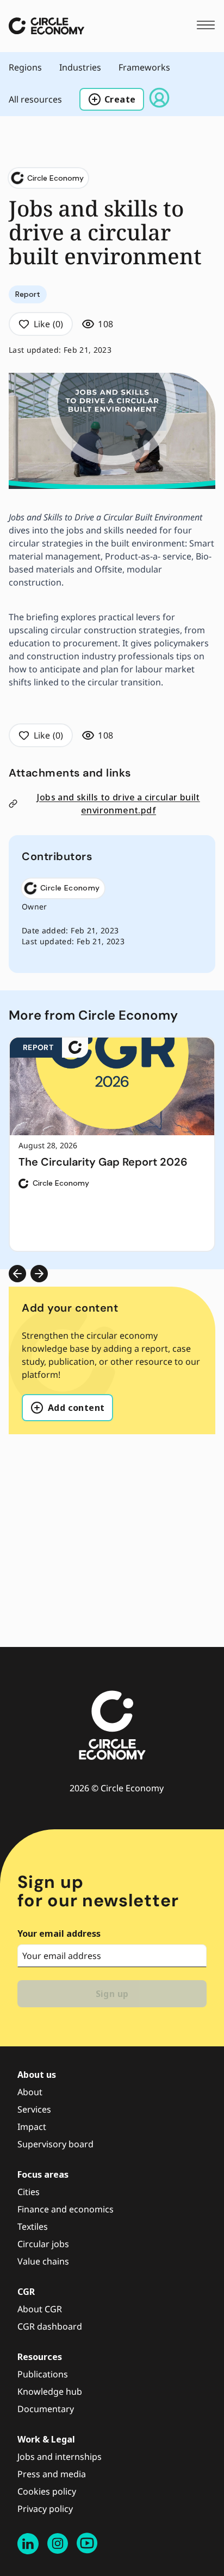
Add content (76, 1408)
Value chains (43, 2261)
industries (80, 67)
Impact (32, 2127)
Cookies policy (47, 2491)
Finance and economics (66, 2209)
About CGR (40, 2309)
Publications (43, 2374)
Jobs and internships (60, 2457)
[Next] (39, 1274)
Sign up (112, 1994)
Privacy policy (45, 2509)
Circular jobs (43, 2244)
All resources (35, 99)
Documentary (46, 2409)
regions (25, 67)
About (30, 2092)
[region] (112, 1144)
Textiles (33, 2227)
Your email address (59, 1933)
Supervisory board (55, 2144)
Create (120, 99)
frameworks (144, 67)
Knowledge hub (50, 2391)
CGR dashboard (50, 2326)
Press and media (52, 2474)
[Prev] (17, 1274)
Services (34, 2109)
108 (105, 324)
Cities (29, 2192)
